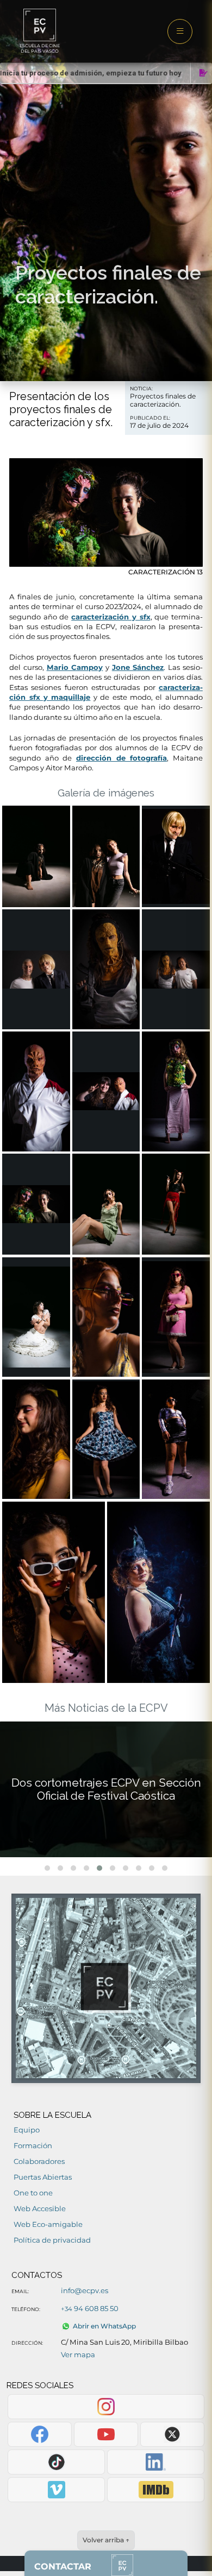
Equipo (27, 2130)
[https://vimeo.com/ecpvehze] (56, 2490)
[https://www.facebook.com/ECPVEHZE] (39, 2434)
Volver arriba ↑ (106, 2540)
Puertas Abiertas (43, 2177)
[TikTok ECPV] (56, 2462)
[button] (47, 1868)
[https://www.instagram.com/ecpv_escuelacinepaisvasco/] (106, 2407)
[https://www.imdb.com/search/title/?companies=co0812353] (155, 2490)
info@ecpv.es (85, 2290)
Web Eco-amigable (48, 2224)
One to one (33, 2193)
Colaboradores (39, 2161)
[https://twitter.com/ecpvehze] (172, 2434)
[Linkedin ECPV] (155, 2462)
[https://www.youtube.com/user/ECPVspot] (106, 2434)
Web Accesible (40, 2208)
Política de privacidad (52, 2240)
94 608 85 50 (90, 2308)
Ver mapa (78, 2355)
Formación (33, 2145)
